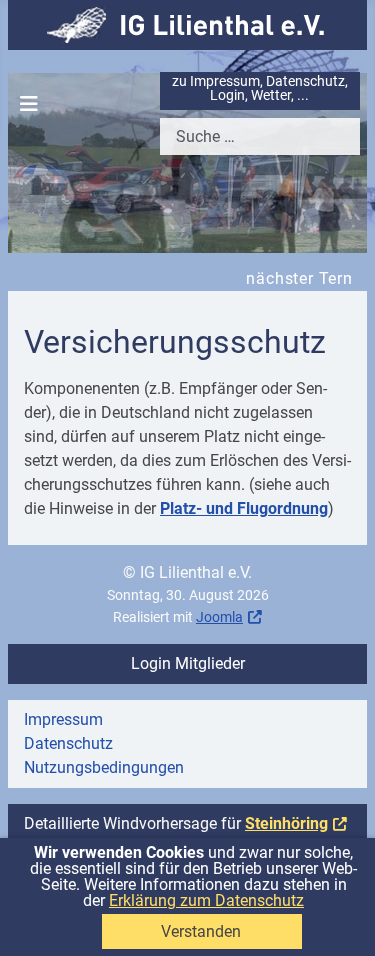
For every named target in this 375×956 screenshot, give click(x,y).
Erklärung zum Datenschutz (206, 900)
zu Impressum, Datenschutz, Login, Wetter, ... (260, 88)
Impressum (63, 719)
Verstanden (201, 931)
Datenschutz (68, 743)
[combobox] (260, 136)
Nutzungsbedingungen (104, 767)
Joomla (219, 617)
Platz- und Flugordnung (244, 508)
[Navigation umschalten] (29, 104)
